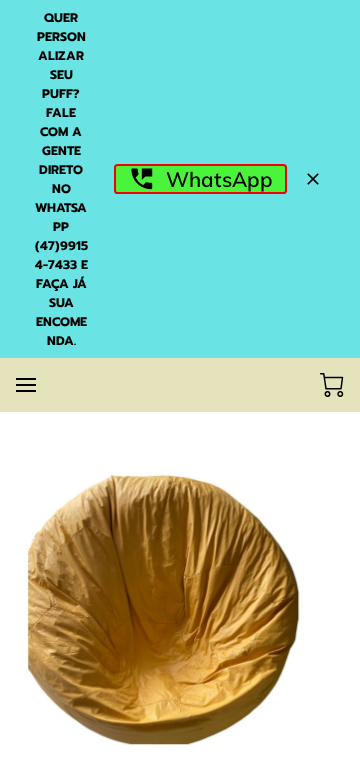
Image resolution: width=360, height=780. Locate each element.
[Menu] (26, 385)
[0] (332, 385)
